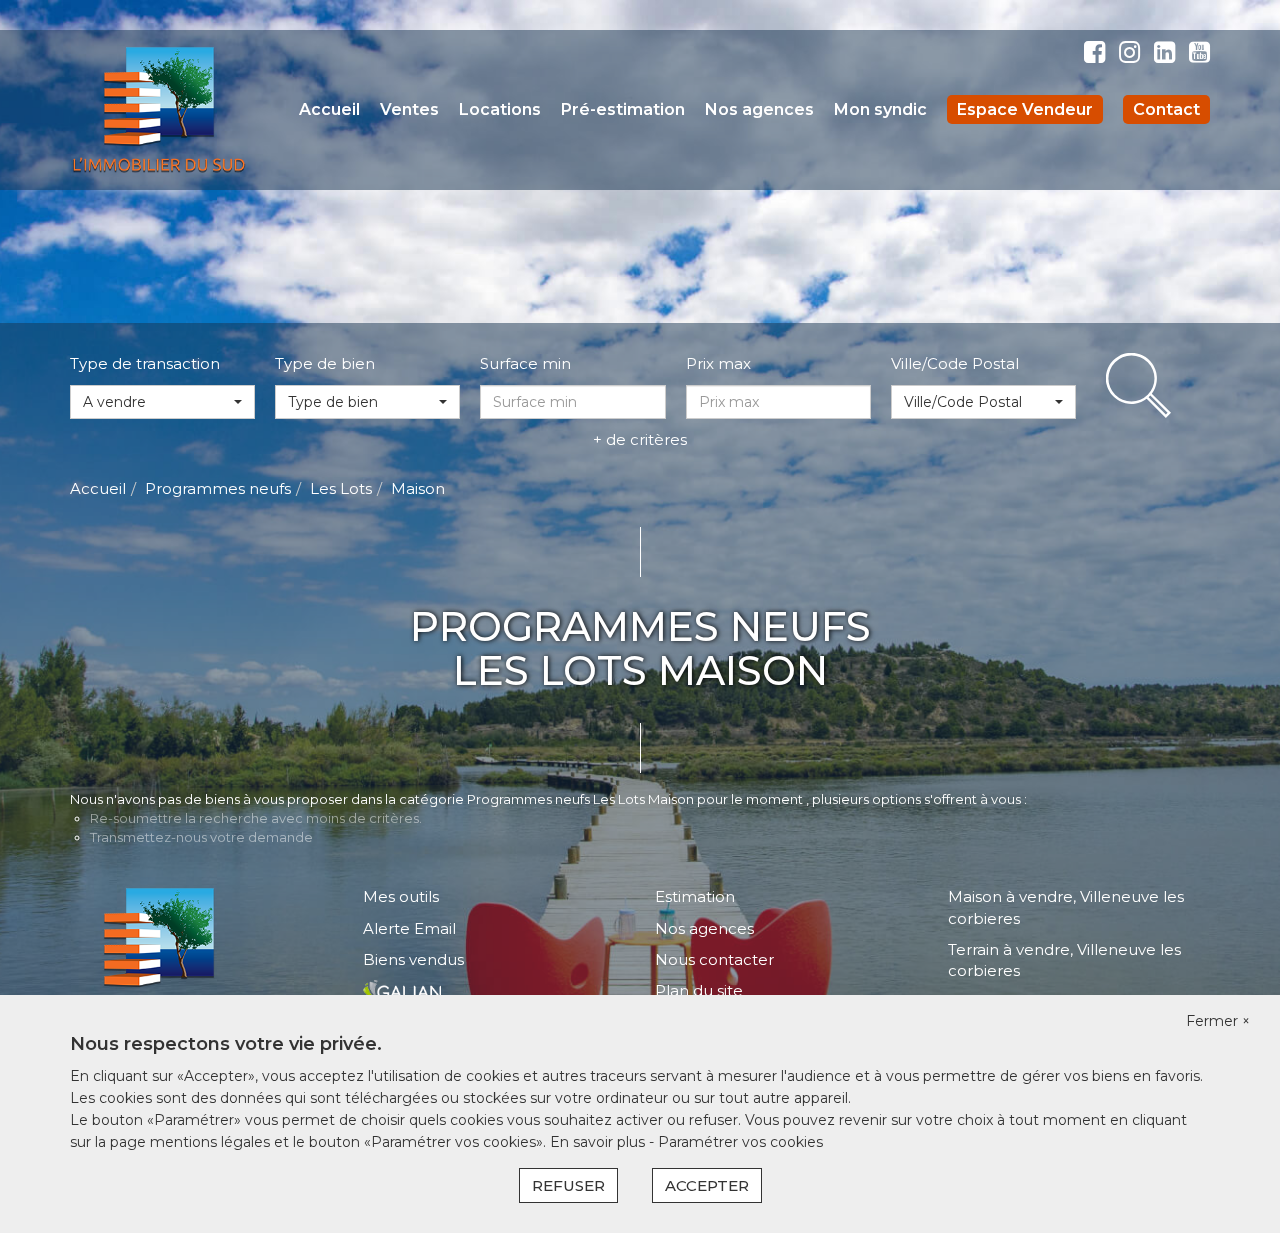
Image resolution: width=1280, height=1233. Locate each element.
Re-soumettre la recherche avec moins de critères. (256, 818)
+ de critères (640, 439)
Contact (1166, 109)
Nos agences (759, 109)
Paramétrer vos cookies (740, 1142)
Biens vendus (413, 959)
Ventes (409, 109)
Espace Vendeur (1025, 109)
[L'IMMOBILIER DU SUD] (159, 108)
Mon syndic (880, 109)
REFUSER (568, 1185)
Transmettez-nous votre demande (201, 837)
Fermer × (1218, 1021)
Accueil (329, 109)
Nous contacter (714, 959)
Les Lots (341, 488)
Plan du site (699, 990)
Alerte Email (409, 928)
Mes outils (401, 896)
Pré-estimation (623, 109)
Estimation (695, 896)
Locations (500, 109)
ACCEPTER (707, 1185)
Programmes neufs (218, 488)
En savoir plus (599, 1142)
